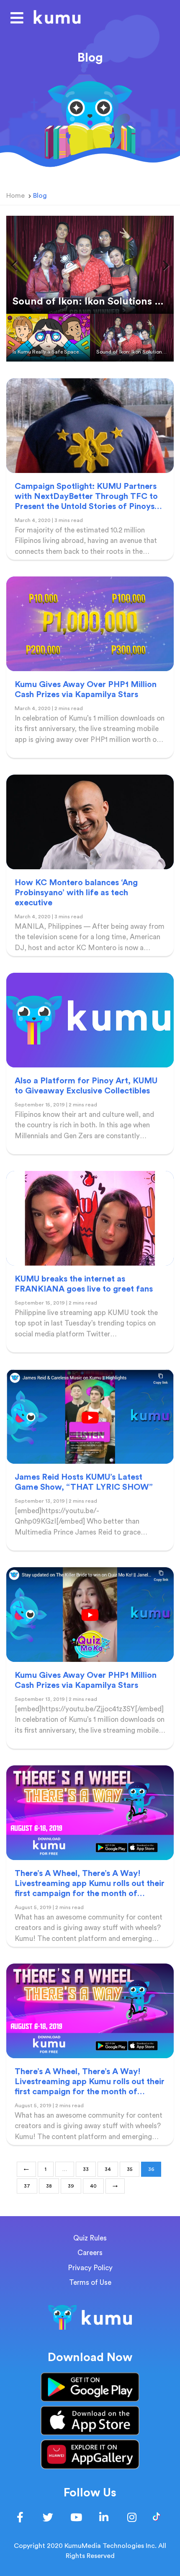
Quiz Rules (90, 2238)
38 (49, 2186)
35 (130, 2169)
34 (108, 2169)
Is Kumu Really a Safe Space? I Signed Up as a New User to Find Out (51, 352)
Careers (90, 2253)
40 (93, 2186)
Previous (19, 265)
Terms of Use (90, 2283)
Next (161, 265)
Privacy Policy (90, 2268)
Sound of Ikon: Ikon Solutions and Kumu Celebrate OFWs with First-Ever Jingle (135, 352)
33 (86, 2169)
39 (71, 2186)
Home (15, 196)
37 (27, 2186)
